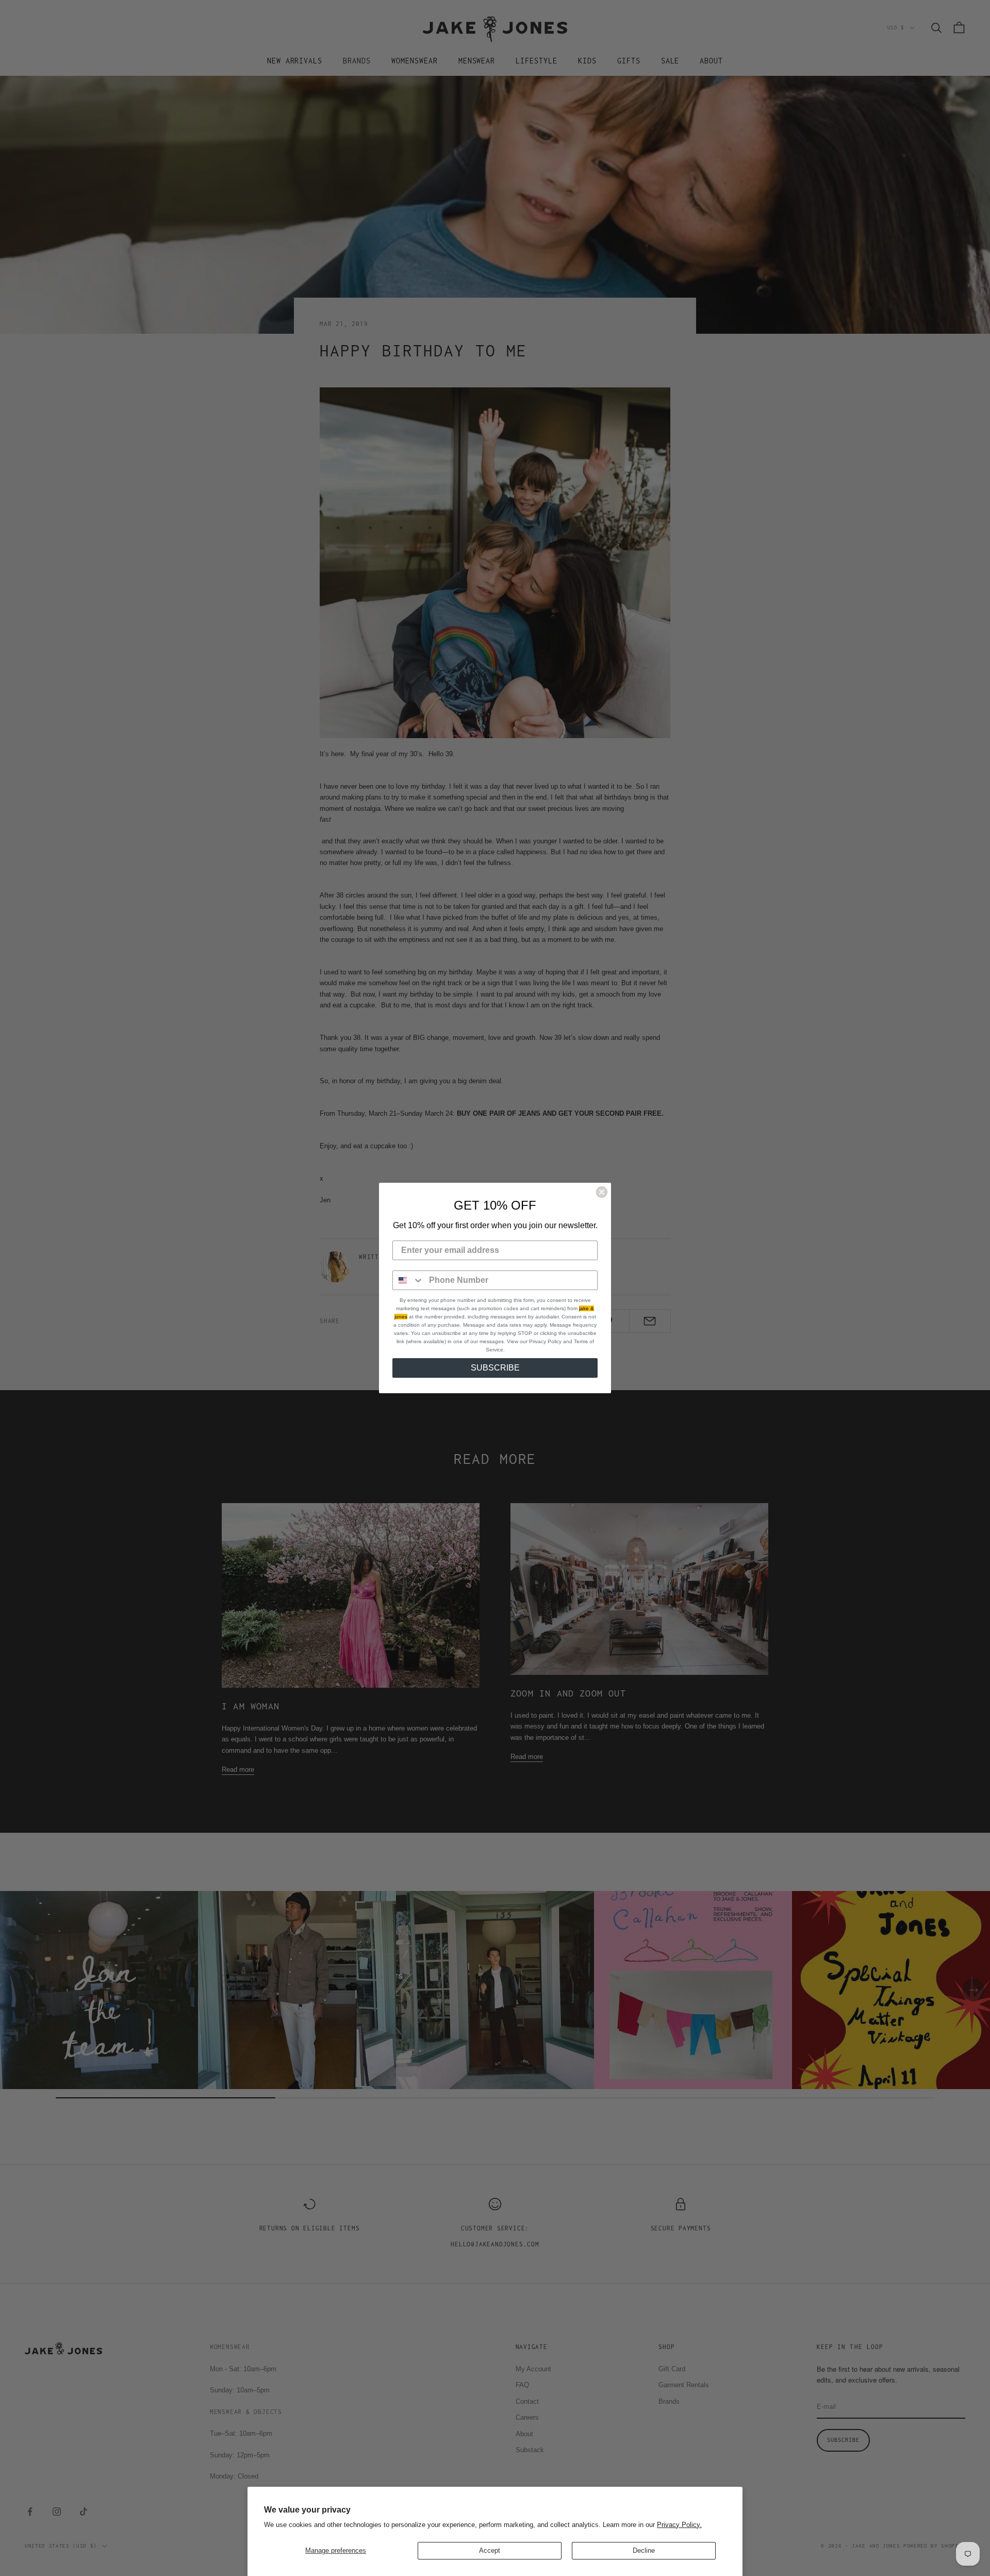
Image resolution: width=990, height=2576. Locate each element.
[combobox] (408, 1280)
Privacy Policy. (679, 2525)
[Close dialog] (602, 1192)
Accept (490, 2550)
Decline (644, 2550)
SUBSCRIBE (495, 1368)
